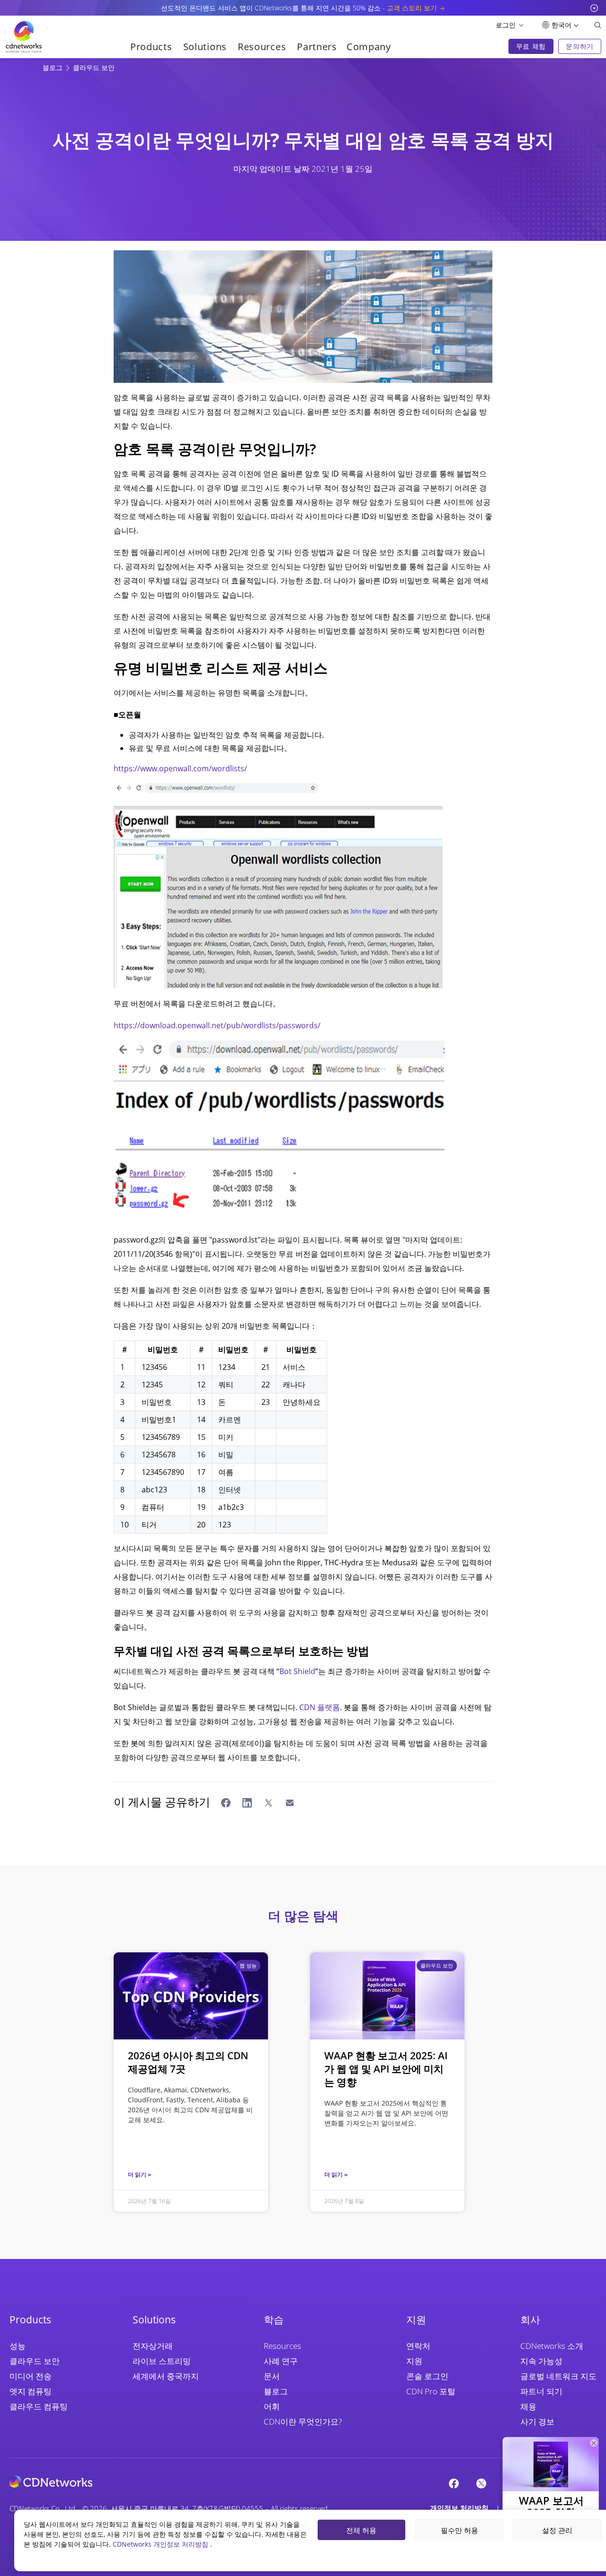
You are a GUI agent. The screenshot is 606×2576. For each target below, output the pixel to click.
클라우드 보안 (94, 67)
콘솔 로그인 (427, 2376)
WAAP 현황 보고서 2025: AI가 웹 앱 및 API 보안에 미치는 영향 (386, 2069)
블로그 (53, 67)
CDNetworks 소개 (552, 2346)
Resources (282, 2346)
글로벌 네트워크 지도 (558, 2376)
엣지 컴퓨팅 (31, 2391)
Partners (317, 47)
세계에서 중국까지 (166, 2376)
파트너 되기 (541, 2391)
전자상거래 (153, 2346)
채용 (528, 2406)
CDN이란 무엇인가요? (303, 2422)
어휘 (272, 2406)
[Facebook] (454, 2483)
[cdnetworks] (51, 2481)
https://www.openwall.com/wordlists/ (180, 768)
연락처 (418, 2346)
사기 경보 (537, 2422)
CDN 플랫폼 (320, 1707)
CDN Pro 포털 (431, 2391)
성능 (18, 2346)
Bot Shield (297, 1671)
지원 (414, 2361)
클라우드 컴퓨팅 (39, 2406)
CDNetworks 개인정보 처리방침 (161, 2544)
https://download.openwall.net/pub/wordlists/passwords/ (217, 1025)
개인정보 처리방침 (459, 2508)
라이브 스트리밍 (162, 2361)
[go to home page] (24, 37)
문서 (272, 2376)
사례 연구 (281, 2361)
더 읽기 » (139, 2175)
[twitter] (481, 2483)
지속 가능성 (541, 2361)
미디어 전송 (31, 2376)
